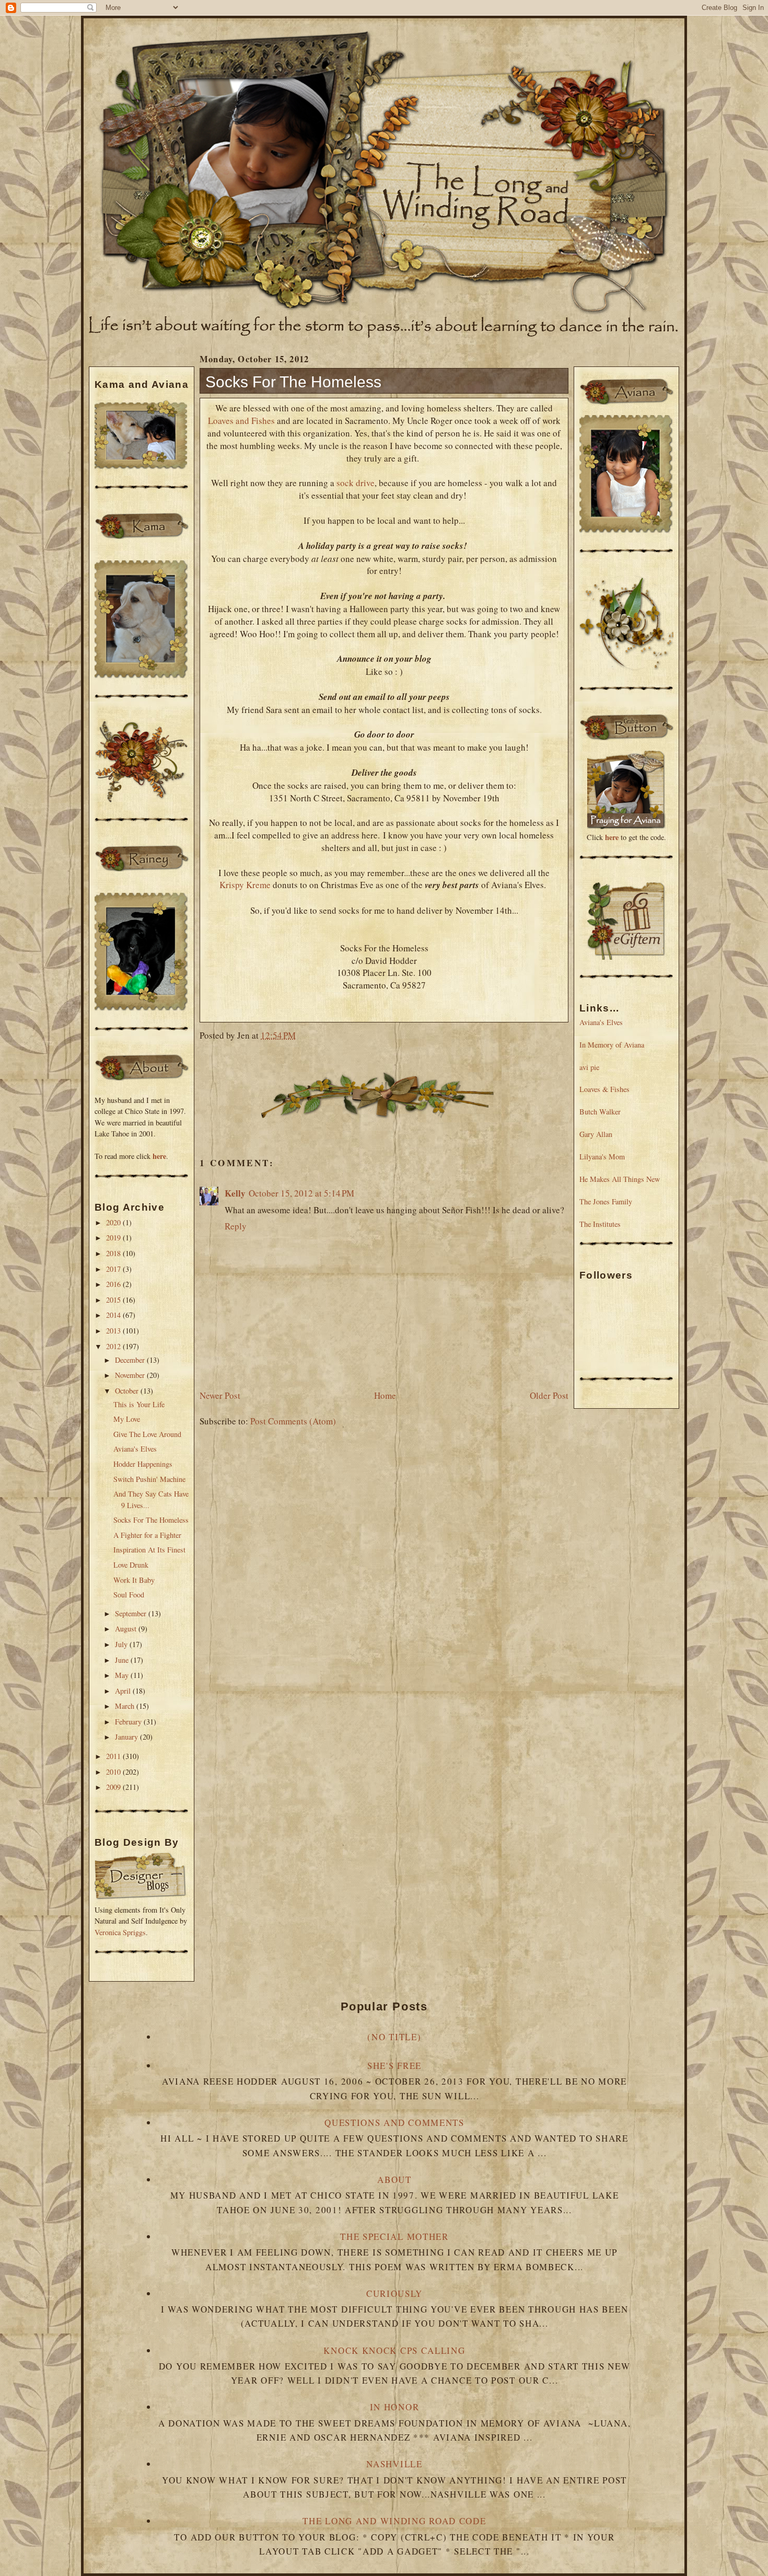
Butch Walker (600, 1112)
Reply (236, 1226)
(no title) (394, 2037)
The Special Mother (394, 2236)
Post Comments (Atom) (293, 1421)
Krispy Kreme (245, 885)
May (123, 1675)
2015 (114, 1300)
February (129, 1722)
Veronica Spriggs (120, 1932)
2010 (114, 1772)
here (159, 1156)
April (124, 1691)
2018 (114, 1253)
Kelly (235, 1193)
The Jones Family (606, 1201)
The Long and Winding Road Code (394, 2521)
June (123, 1660)
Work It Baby (134, 1580)
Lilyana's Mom (602, 1157)
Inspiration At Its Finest (149, 1550)
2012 (114, 1346)
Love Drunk (131, 1565)
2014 (114, 1315)
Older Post (549, 1395)
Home (385, 1395)
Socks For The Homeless (151, 1520)
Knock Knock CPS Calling (394, 2350)
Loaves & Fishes (604, 1089)
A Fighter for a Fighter (147, 1535)
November (131, 1375)
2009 (114, 1787)
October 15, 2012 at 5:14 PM (301, 1193)
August (127, 1629)
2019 (114, 1238)
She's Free (394, 2066)
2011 (114, 1756)
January (127, 1737)
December (131, 1360)
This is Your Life (139, 1404)
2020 (114, 1222)
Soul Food (129, 1595)
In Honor (395, 2407)
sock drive (356, 483)
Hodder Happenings (143, 1464)
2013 (114, 1331)
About (394, 2180)
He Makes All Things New (620, 1179)
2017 (114, 1269)
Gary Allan (596, 1134)
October (128, 1391)
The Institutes (600, 1224)
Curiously (394, 2293)
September (132, 1613)
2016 (114, 1284)
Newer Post (220, 1395)
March (126, 1706)
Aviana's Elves (135, 1449)
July (122, 1644)
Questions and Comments (394, 2123)
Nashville (394, 2464)
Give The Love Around (147, 1434)
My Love (127, 1419)
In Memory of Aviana (612, 1045)
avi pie (589, 1067)
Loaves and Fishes (241, 421)
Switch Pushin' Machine (149, 1479)
